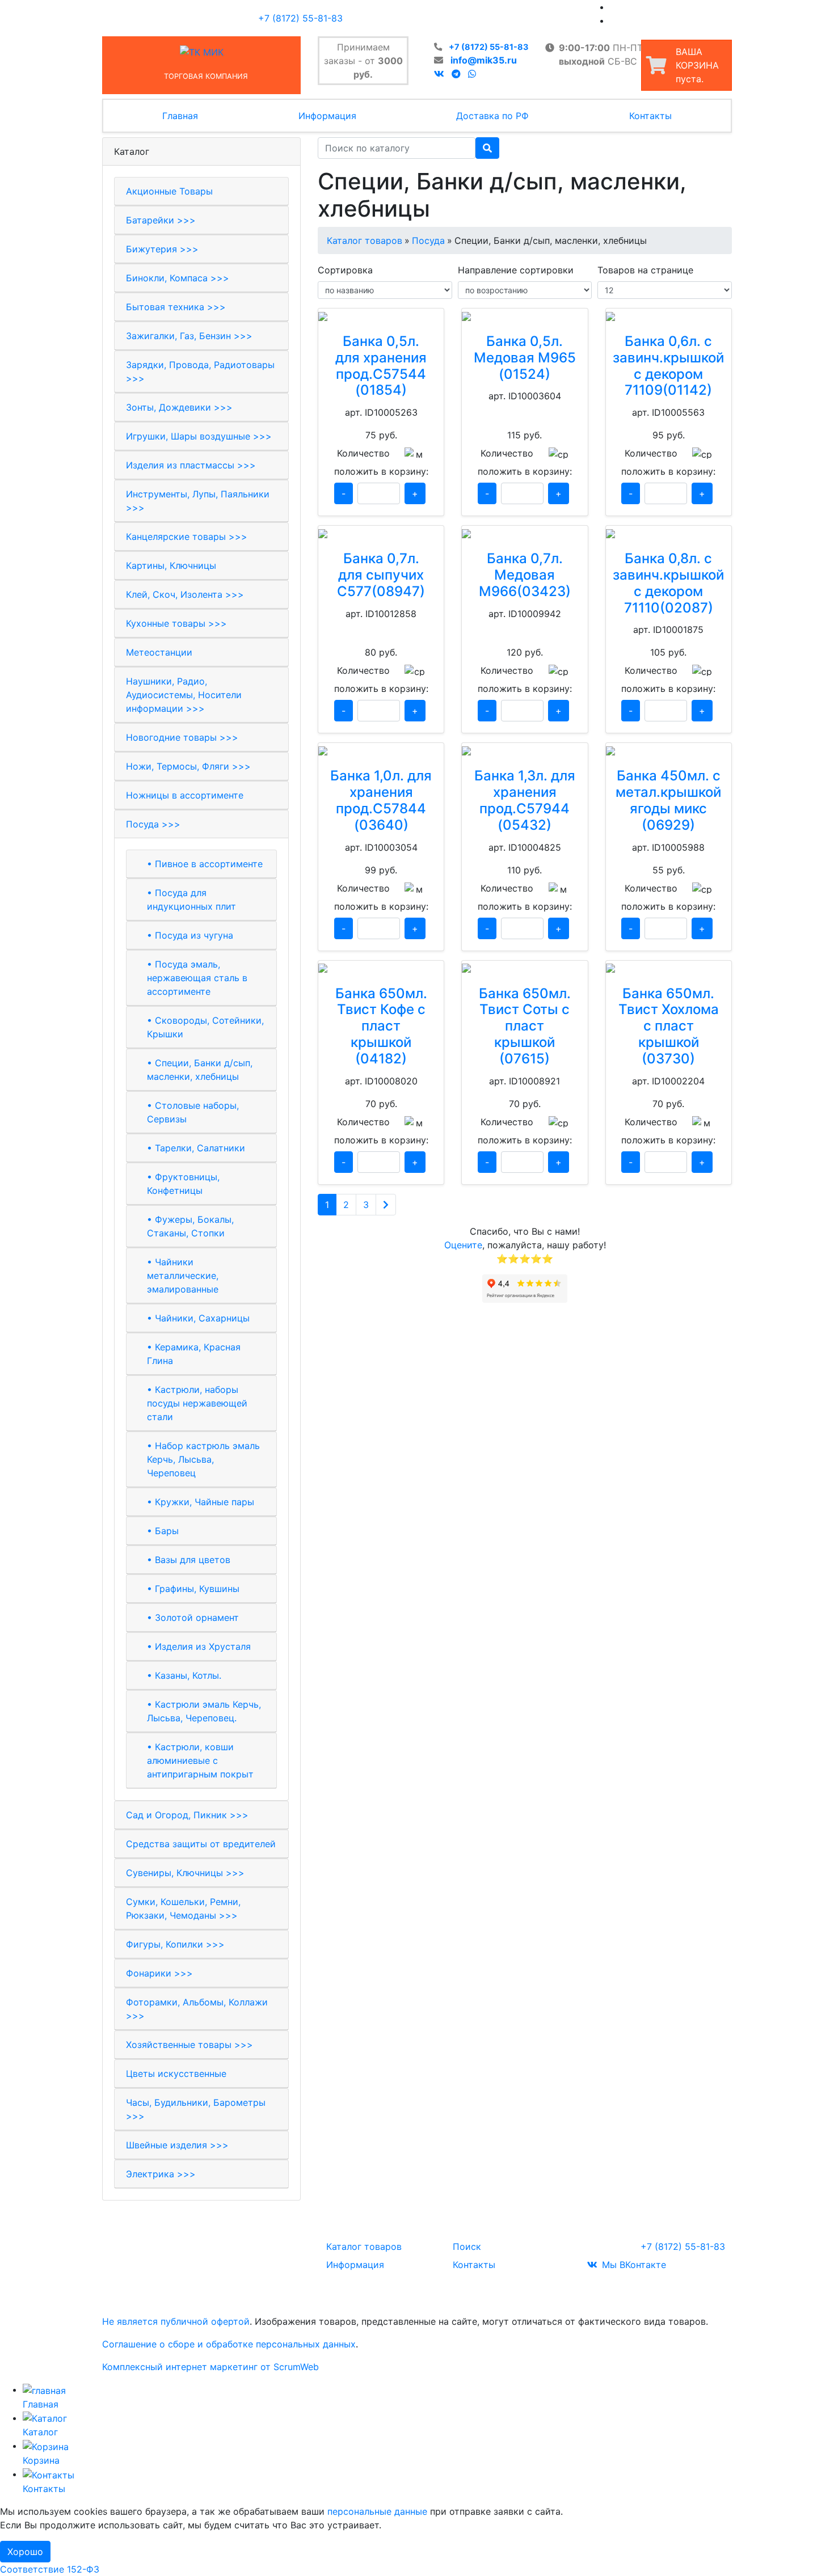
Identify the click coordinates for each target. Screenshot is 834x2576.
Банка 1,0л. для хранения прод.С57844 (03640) (381, 800)
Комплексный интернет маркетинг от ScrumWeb (210, 2367)
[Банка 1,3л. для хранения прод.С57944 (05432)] (525, 750)
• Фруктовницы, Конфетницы (183, 1184)
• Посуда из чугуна (190, 935)
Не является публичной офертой (176, 2321)
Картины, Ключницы (171, 565)
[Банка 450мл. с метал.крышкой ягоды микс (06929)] (669, 750)
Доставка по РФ (492, 116)
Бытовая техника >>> (176, 307)
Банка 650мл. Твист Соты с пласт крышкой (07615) (525, 1026)
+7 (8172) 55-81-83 (488, 47)
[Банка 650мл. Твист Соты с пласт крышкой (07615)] (525, 968)
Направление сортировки (516, 270)
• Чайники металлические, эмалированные (183, 1276)
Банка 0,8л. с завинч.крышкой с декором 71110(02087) (668, 583)
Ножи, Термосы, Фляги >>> (188, 766)
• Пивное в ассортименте (205, 864)
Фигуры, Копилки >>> (175, 1944)
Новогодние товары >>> (182, 737)
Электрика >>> (161, 2174)
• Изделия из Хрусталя (199, 1646)
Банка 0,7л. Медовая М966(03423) (525, 575)
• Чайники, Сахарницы (198, 1318)
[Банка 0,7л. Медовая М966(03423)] (525, 533)
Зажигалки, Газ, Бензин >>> (189, 336)
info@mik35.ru (484, 60)
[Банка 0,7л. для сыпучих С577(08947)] (381, 533)
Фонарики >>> (159, 1973)
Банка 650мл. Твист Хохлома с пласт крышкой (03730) (669, 1026)
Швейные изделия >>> (177, 2145)
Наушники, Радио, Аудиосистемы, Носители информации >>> (184, 695)
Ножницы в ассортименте (185, 795)
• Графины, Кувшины (193, 1589)
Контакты (650, 116)
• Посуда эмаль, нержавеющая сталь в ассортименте (197, 978)
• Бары (163, 1531)
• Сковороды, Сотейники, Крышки (205, 1027)
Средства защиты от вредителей (201, 1844)
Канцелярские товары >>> (187, 537)
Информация (327, 116)
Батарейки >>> (161, 220)
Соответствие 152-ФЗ (50, 2569)
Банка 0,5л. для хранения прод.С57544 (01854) (381, 366)
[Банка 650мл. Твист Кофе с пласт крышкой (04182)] (381, 968)
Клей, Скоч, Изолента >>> (185, 594)
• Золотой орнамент (193, 1618)
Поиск (467, 2246)
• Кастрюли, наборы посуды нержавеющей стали (197, 1403)
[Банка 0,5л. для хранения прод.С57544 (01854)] (381, 315)
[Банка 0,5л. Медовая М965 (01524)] (525, 315)
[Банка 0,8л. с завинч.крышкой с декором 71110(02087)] (669, 533)
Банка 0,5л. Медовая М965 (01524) (525, 358)
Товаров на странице (645, 270)
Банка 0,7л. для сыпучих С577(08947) (381, 575)
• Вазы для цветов (189, 1560)
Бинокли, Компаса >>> (178, 278)
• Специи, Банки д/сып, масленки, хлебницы (200, 1070)
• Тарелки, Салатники (196, 1148)
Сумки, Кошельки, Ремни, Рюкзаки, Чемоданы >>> (183, 1908)
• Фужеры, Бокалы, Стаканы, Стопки (190, 1226)
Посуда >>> (153, 824)
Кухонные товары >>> (176, 623)
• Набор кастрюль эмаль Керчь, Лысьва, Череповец (203, 1459)
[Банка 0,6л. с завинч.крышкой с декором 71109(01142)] (669, 315)
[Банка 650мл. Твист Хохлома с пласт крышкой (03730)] (669, 968)
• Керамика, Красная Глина (194, 1354)
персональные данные (377, 2511)
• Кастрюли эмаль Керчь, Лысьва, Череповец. (204, 1711)
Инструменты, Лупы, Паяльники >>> (198, 501)
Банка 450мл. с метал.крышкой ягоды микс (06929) (668, 800)
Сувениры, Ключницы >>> (185, 1873)
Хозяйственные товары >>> (189, 2045)
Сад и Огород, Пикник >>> (187, 1815)
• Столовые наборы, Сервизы (193, 1112)
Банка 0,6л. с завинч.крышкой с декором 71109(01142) (668, 366)
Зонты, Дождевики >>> (179, 407)
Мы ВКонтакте (634, 2265)
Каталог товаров (365, 240)
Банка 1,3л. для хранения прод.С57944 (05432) (525, 800)
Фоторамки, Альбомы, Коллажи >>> (197, 2009)
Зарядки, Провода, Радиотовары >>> (200, 371)
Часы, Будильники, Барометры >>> (196, 2109)
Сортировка (345, 270)
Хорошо (25, 2552)
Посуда (428, 240)
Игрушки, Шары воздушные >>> (199, 436)
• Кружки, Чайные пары (201, 1502)
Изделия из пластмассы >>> (191, 465)
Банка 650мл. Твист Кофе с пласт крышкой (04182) (381, 1026)
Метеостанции (159, 652)
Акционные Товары (169, 191)
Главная (180, 116)
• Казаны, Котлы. (184, 1675)
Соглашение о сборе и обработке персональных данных (229, 2344)
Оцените (463, 1245)
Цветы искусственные (176, 2074)
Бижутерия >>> (162, 249)
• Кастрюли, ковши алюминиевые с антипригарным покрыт (200, 1760)
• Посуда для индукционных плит (191, 900)
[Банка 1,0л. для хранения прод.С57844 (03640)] (381, 750)
